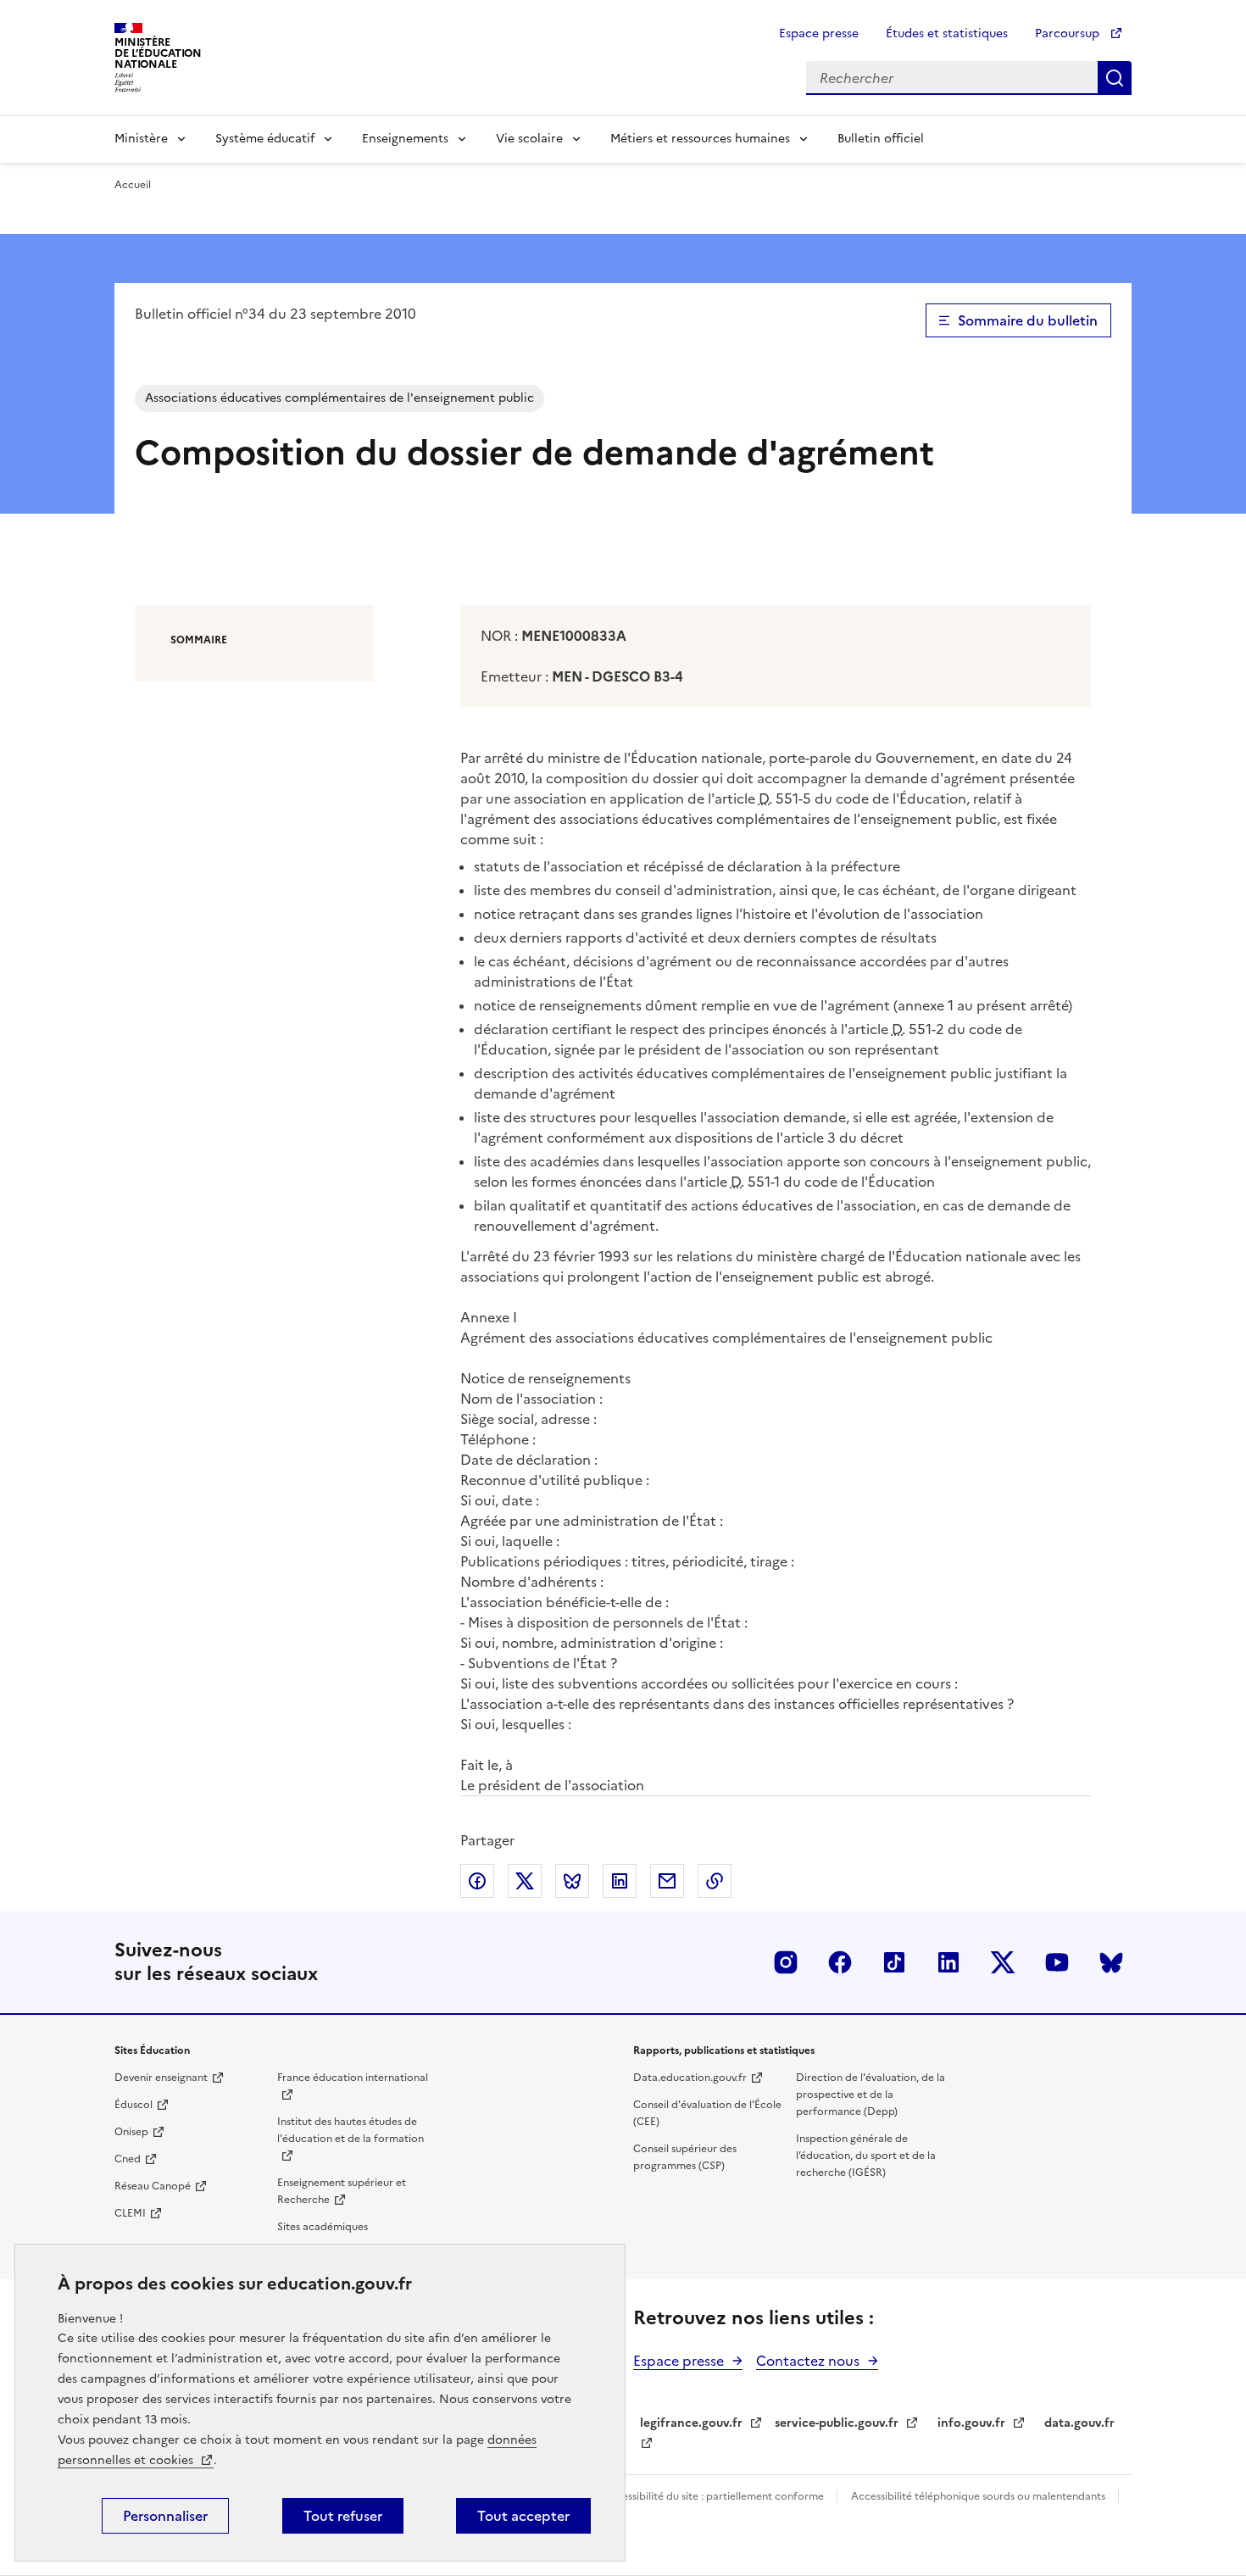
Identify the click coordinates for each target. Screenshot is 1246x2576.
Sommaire (199, 640)
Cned (128, 2159)
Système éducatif (265, 139)
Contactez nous (808, 2361)
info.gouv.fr (971, 2423)
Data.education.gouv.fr (690, 2078)
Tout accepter (523, 2516)
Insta (786, 1962)
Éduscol (133, 2105)
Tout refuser (343, 2516)
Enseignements (405, 139)
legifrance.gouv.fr (691, 2423)
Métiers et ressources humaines (700, 139)
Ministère (141, 139)
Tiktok (894, 1962)
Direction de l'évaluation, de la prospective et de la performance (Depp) (871, 2095)
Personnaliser (165, 2516)
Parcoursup (1069, 33)
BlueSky (1111, 1962)
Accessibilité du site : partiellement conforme (715, 2496)
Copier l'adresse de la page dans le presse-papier (715, 1881)
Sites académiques (323, 2227)
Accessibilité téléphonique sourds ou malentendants (979, 2496)
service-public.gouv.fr (837, 2423)
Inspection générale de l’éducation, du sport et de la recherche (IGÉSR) (866, 2156)
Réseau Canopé (153, 2186)
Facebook (840, 1962)
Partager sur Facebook (477, 1881)
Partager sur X (525, 1881)
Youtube (1057, 1962)
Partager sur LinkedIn (620, 1881)
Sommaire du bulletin (1028, 320)
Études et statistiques (947, 33)
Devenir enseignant (161, 2078)
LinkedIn (948, 1962)
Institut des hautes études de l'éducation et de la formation (350, 2130)
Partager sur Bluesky (572, 1881)
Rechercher (1115, 78)
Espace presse (819, 33)
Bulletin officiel (881, 139)
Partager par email (667, 1881)
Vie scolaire (529, 139)
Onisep (131, 2132)
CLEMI (130, 2213)
